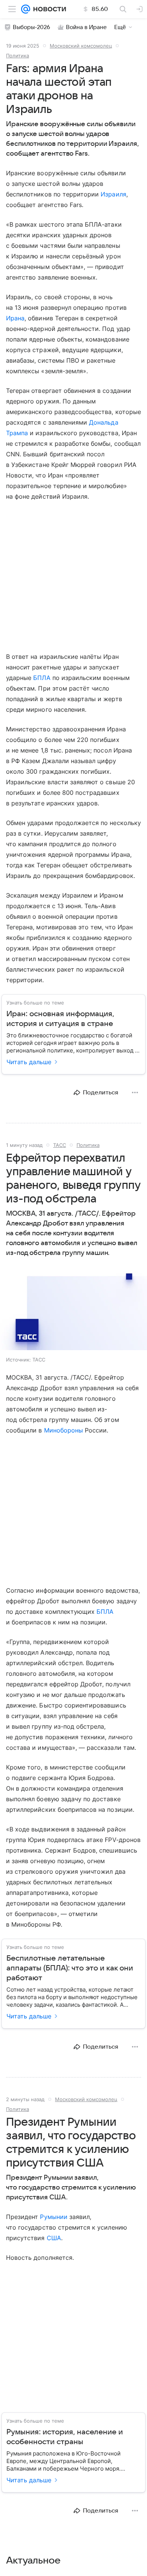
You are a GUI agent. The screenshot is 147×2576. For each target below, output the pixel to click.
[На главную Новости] (48, 9)
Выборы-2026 (31, 27)
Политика (18, 56)
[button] (73, 1309)
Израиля (113, 194)
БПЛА (42, 678)
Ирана (15, 318)
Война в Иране (86, 27)
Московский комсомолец (81, 46)
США (54, 2238)
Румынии (54, 2217)
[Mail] (26, 9)
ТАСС (60, 1145)
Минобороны (64, 1430)
